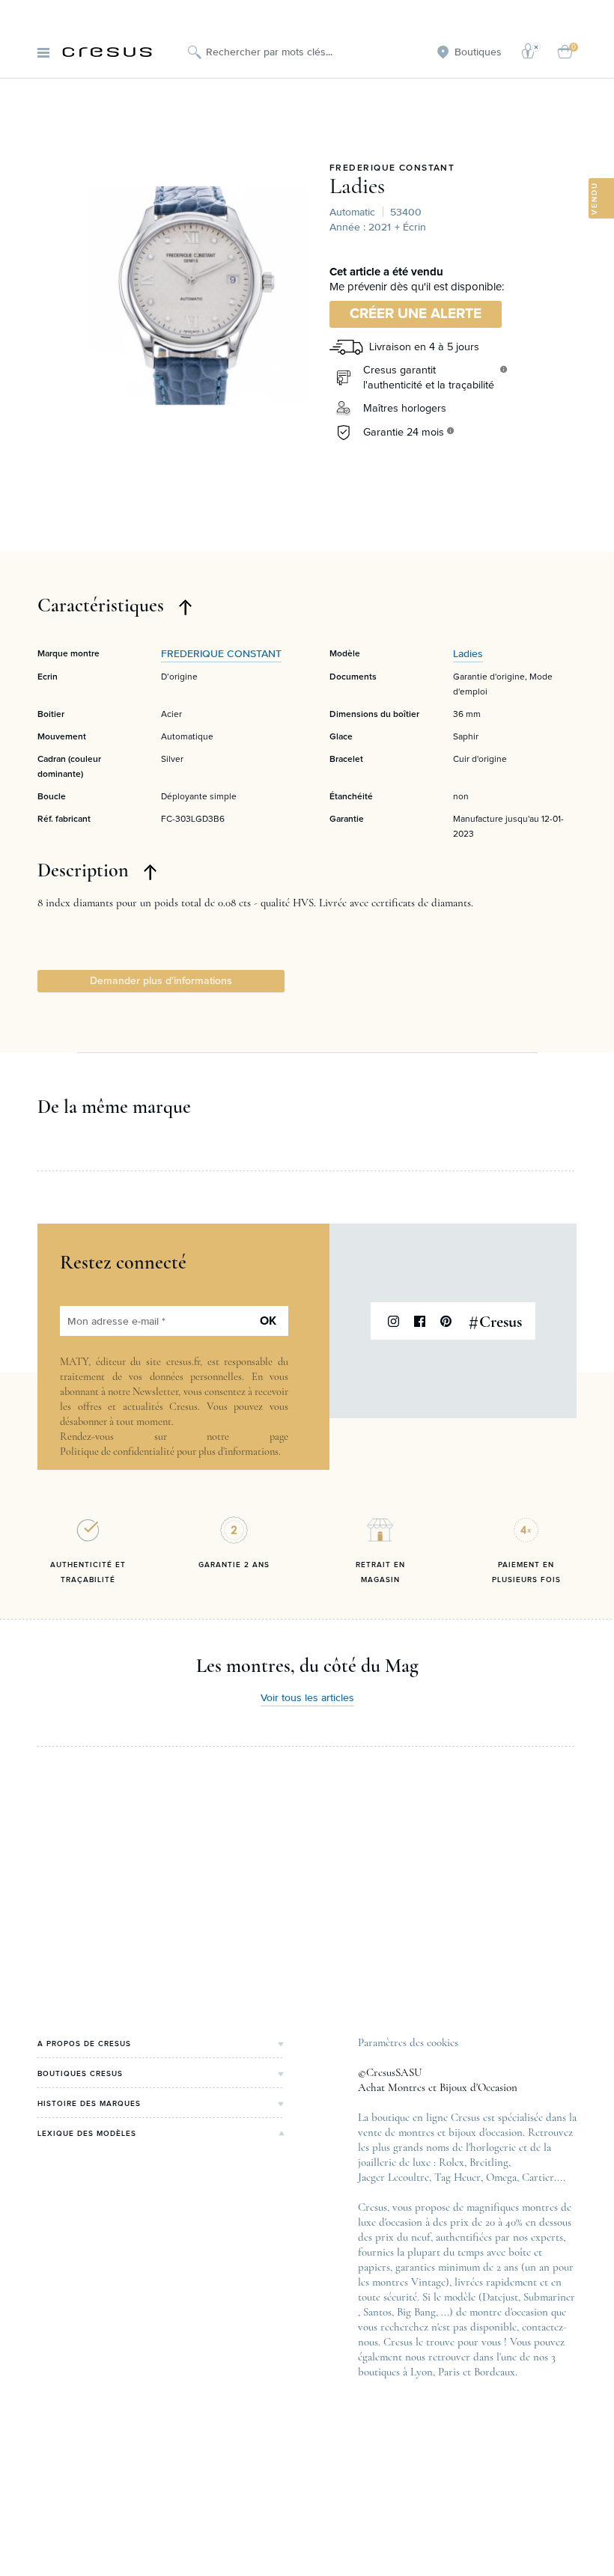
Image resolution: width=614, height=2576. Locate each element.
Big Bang (416, 2312)
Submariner (549, 2297)
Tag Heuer (458, 2177)
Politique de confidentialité (117, 1452)
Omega (501, 2177)
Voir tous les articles (307, 1698)
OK (268, 1321)
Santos (377, 2312)
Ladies (357, 186)
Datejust (500, 2297)
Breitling (489, 2162)
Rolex (452, 2162)
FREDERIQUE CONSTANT (392, 168)
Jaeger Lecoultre (393, 2177)
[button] (161, 981)
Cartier (538, 2177)
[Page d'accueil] (107, 52)
